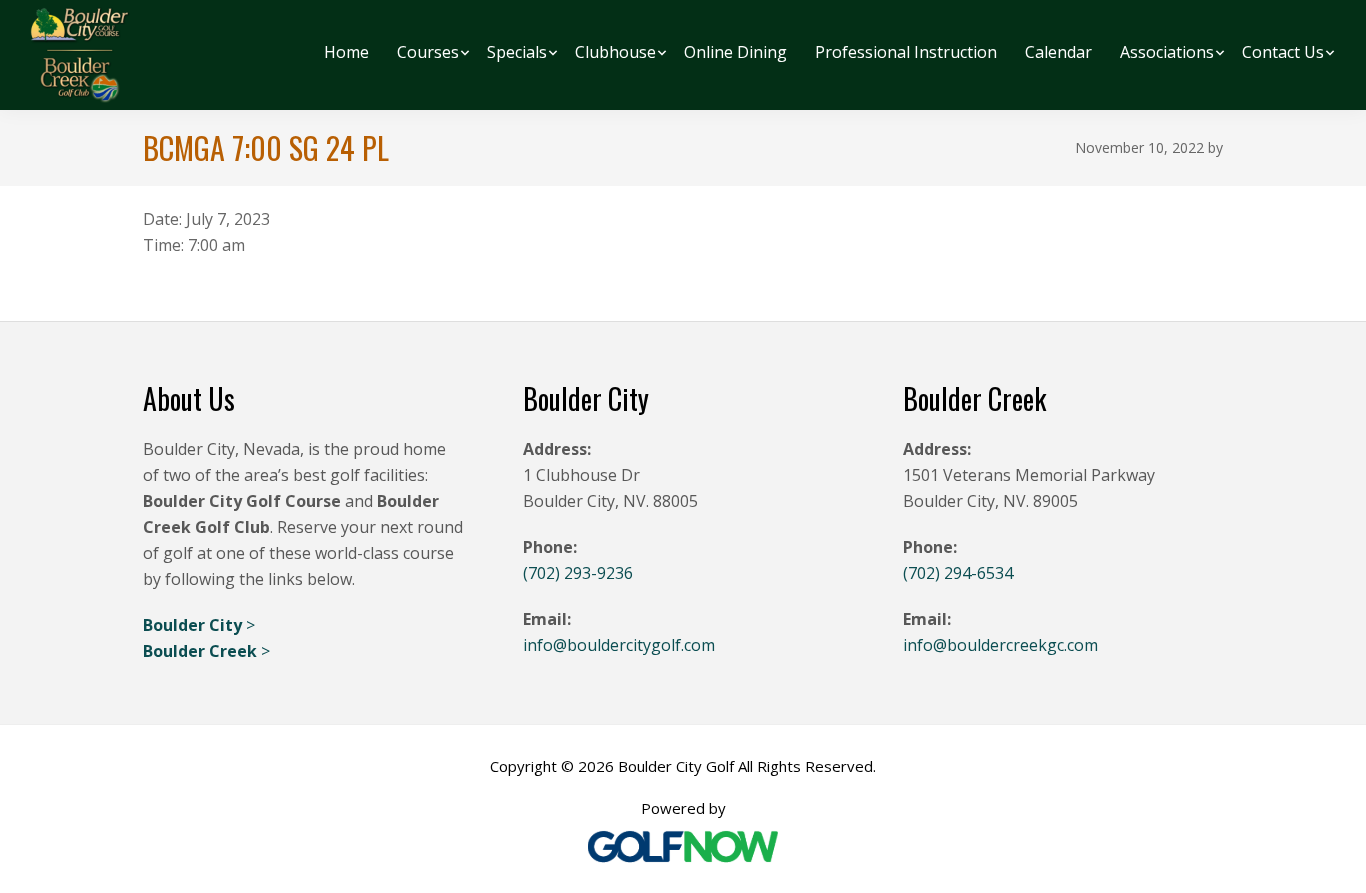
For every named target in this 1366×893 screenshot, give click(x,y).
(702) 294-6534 (958, 573)
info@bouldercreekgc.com (1000, 645)
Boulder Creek (202, 651)
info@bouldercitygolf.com (619, 645)
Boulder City (194, 625)
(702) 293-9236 (578, 573)
